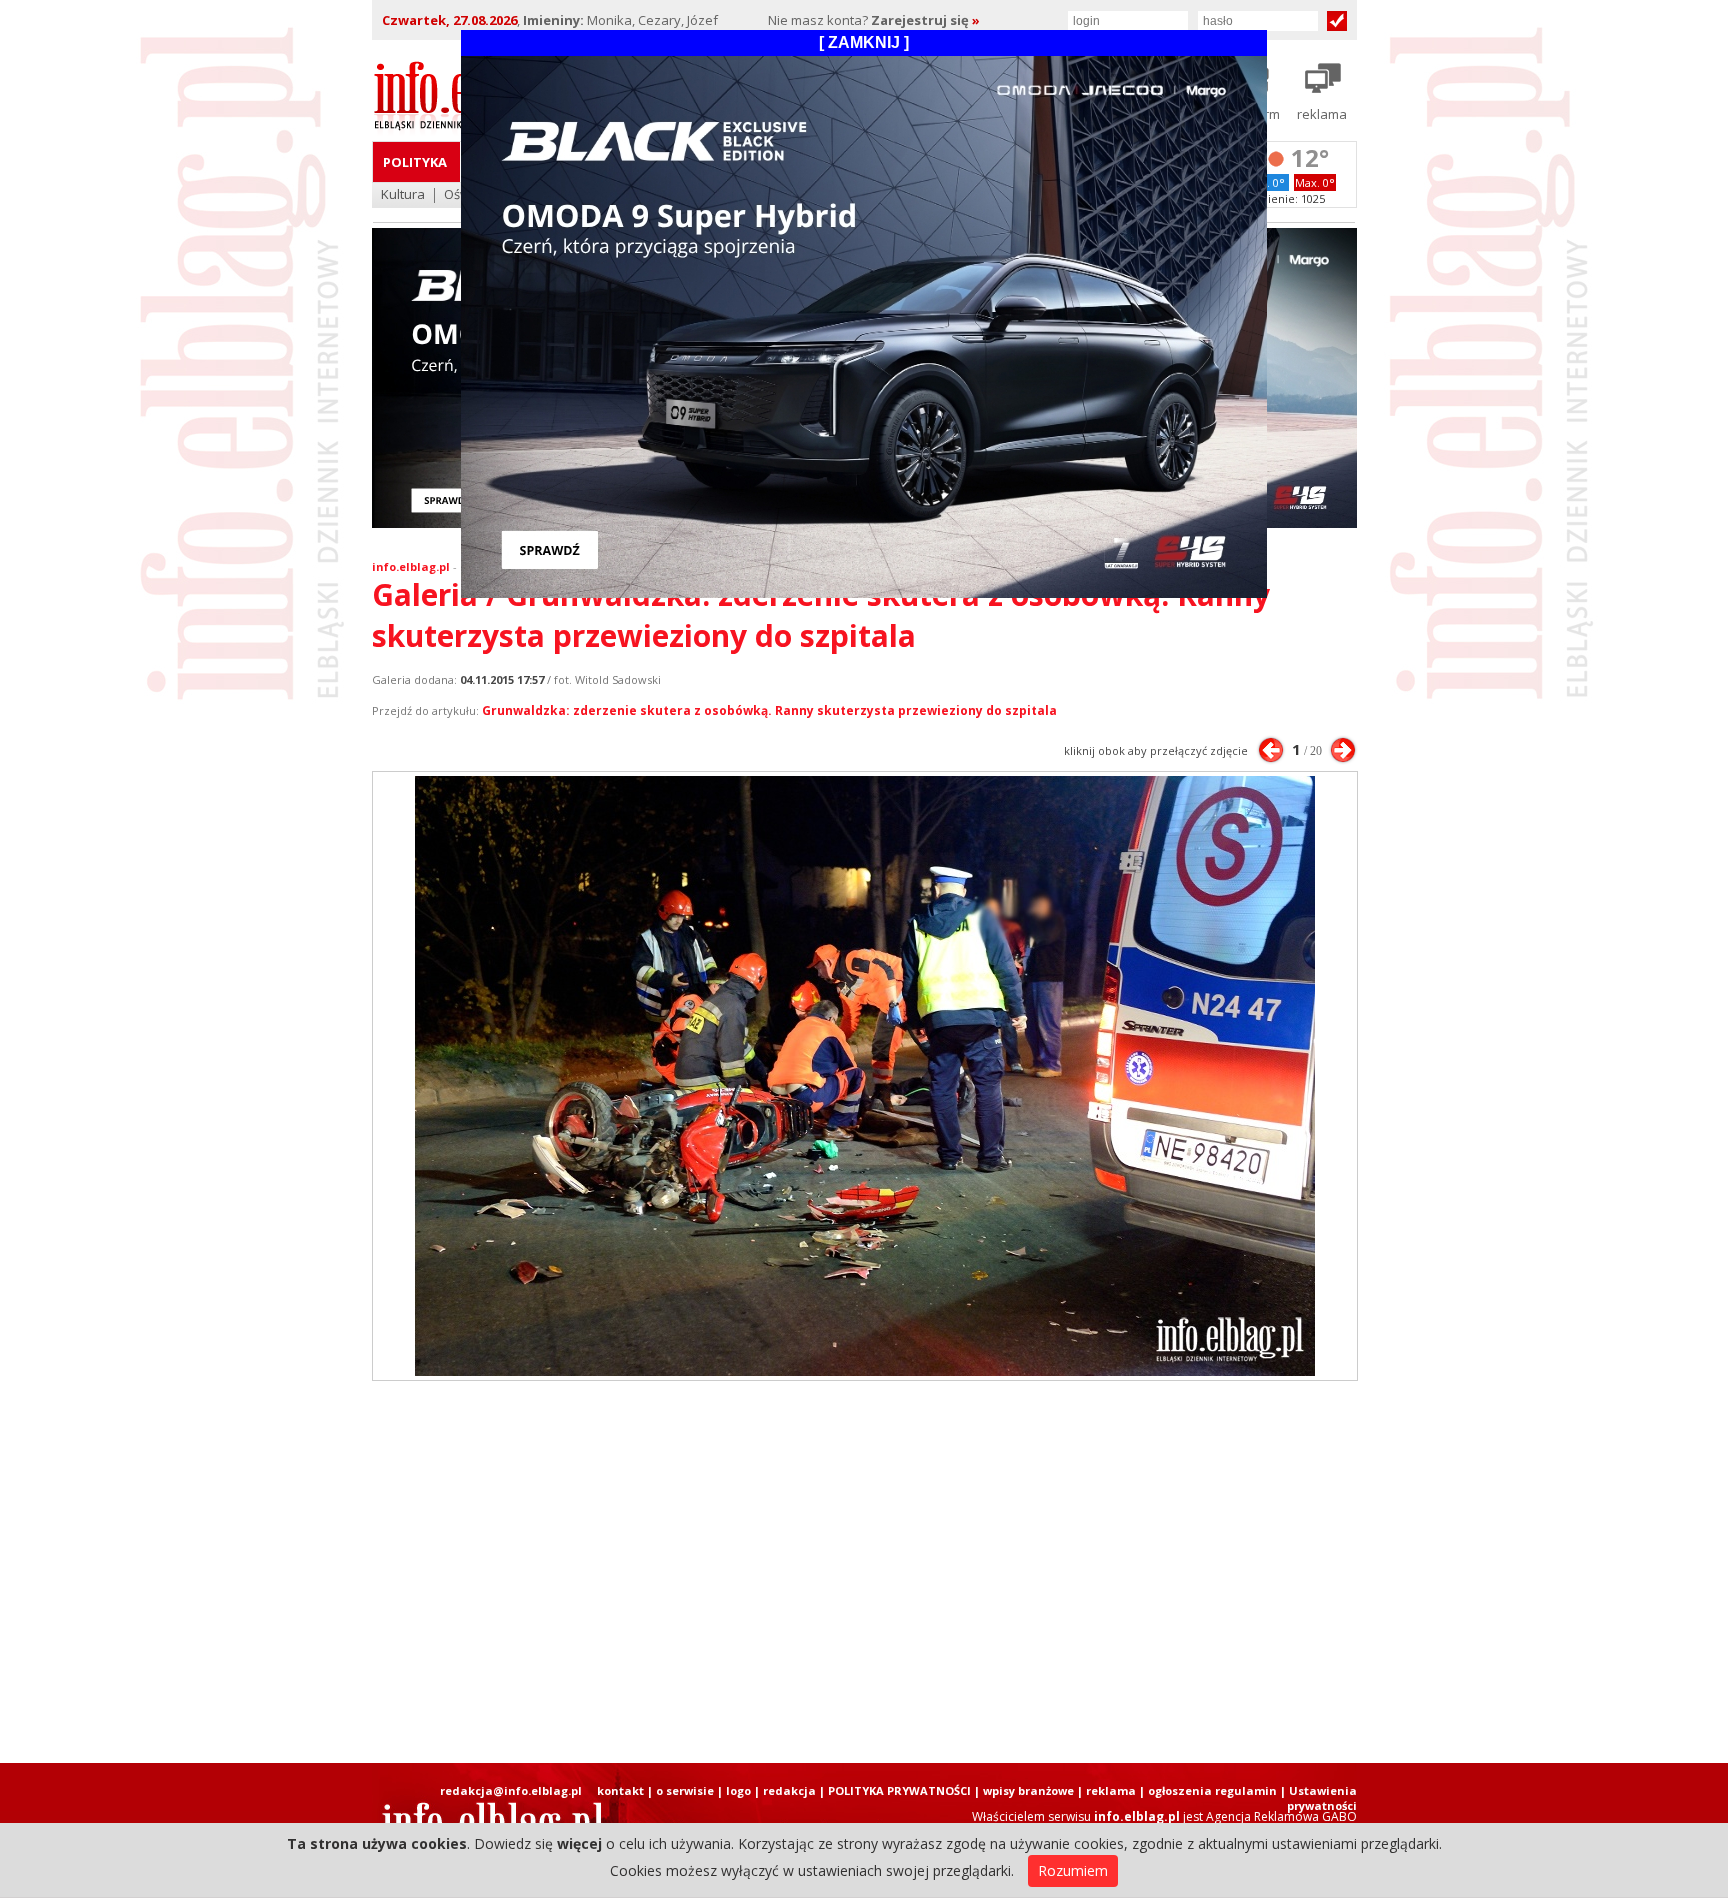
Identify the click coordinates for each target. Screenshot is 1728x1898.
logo (738, 1790)
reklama (1111, 1790)
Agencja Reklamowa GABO (1281, 1816)
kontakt (620, 1790)
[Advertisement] (864, 1572)
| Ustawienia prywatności (1318, 1798)
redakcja (789, 1790)
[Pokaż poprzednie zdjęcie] (1271, 750)
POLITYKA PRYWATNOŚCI (899, 1790)
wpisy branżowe (1028, 1790)
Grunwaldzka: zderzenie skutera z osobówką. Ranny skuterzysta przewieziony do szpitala (769, 710)
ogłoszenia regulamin (1212, 1790)
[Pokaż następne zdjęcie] (1343, 750)
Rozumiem (1073, 1870)
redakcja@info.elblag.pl (511, 1790)
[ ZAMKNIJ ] (864, 42)
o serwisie (685, 1790)
